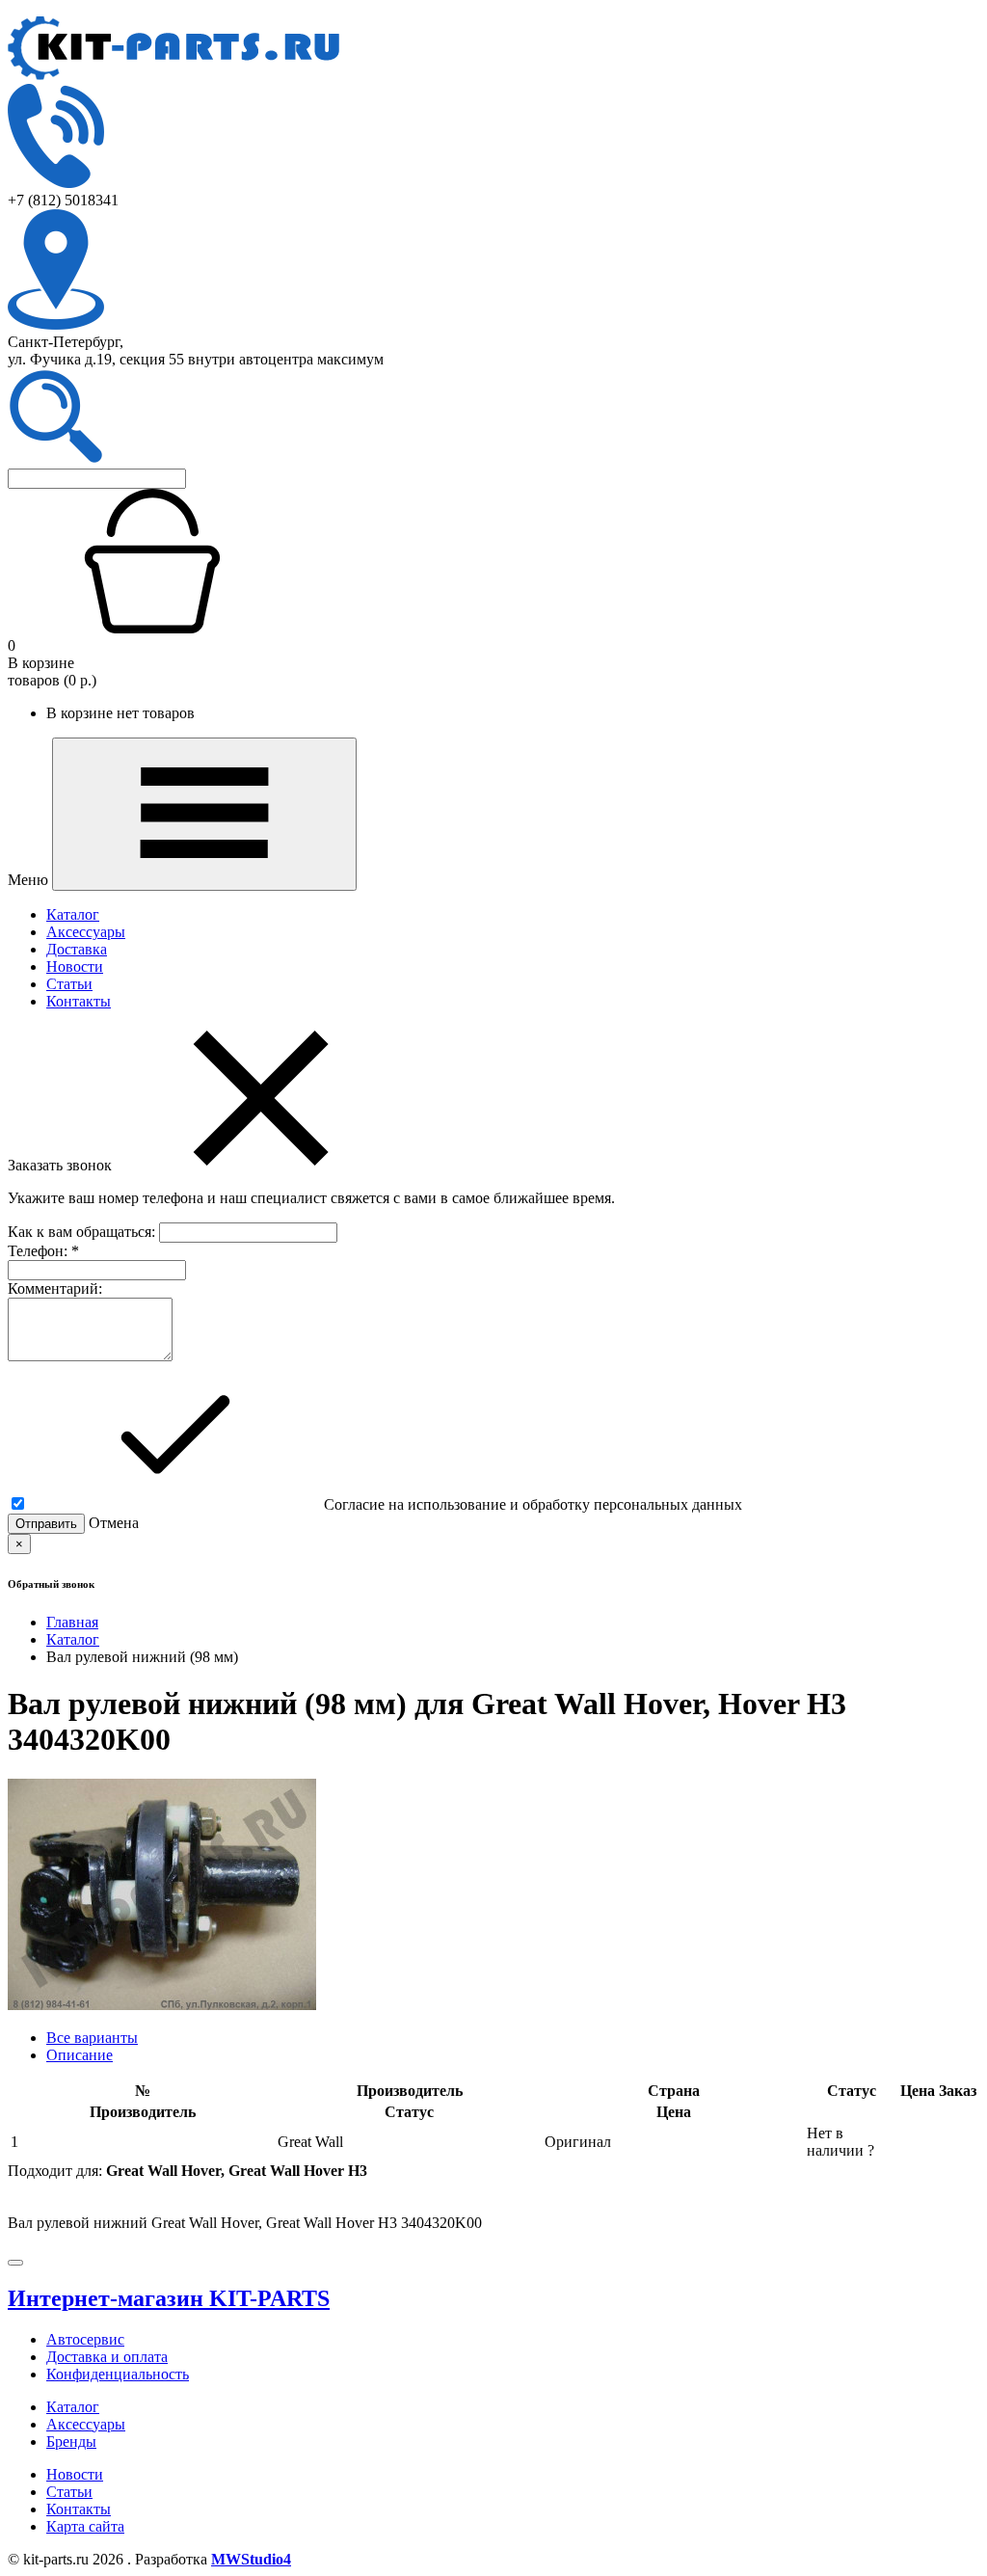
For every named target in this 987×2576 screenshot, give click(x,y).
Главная (72, 1622)
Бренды (71, 2442)
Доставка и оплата (107, 2357)
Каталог (73, 914)
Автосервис (85, 2339)
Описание (80, 2055)
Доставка (77, 949)
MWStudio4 (251, 2559)
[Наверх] (15, 2263)
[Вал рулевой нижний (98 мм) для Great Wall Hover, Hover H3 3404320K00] (162, 2005)
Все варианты (92, 2038)
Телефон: (43, 1251)
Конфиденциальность (118, 2374)
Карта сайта (85, 2526)
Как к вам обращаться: (83, 1232)
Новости (75, 966)
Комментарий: (55, 1288)
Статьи (69, 984)
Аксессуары (86, 932)
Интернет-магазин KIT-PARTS (169, 2298)
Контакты (79, 1001)
